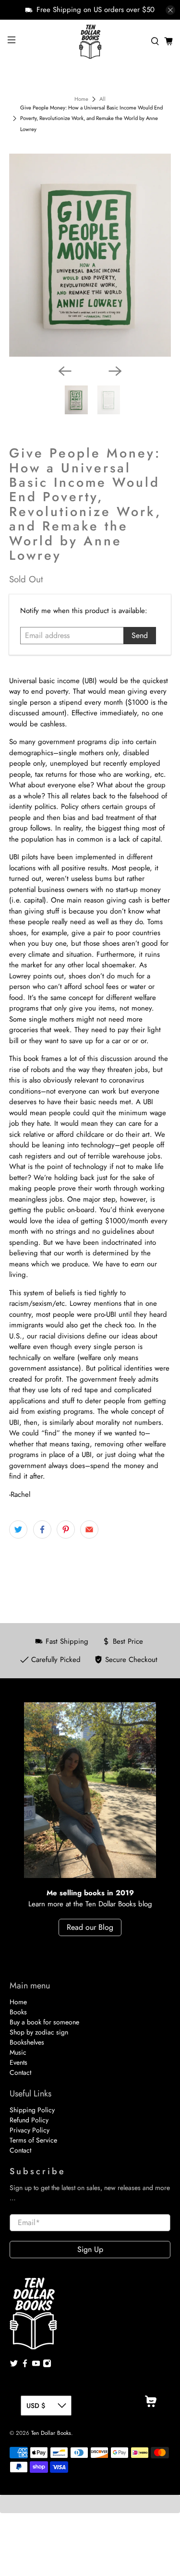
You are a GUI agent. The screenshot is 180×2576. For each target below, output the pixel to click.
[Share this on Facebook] (42, 1529)
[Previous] (65, 371)
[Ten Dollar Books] (90, 41)
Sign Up (90, 2249)
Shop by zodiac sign (39, 2032)
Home (81, 99)
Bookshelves (27, 2042)
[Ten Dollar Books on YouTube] (36, 2365)
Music (18, 2052)
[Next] (115, 371)
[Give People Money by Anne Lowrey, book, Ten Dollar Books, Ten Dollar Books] (90, 255)
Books (18, 2012)
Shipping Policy (32, 2110)
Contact (20, 2072)
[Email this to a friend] (89, 1529)
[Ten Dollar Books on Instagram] (47, 2365)
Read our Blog (90, 1927)
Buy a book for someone (44, 2022)
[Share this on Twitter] (18, 1529)
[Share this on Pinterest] (66, 1529)
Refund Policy (29, 2120)
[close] (170, 10)
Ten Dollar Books (51, 2433)
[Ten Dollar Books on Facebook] (25, 2365)
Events (18, 2062)
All (102, 99)
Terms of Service (33, 2140)
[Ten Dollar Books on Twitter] (14, 2365)
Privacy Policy (30, 2130)
